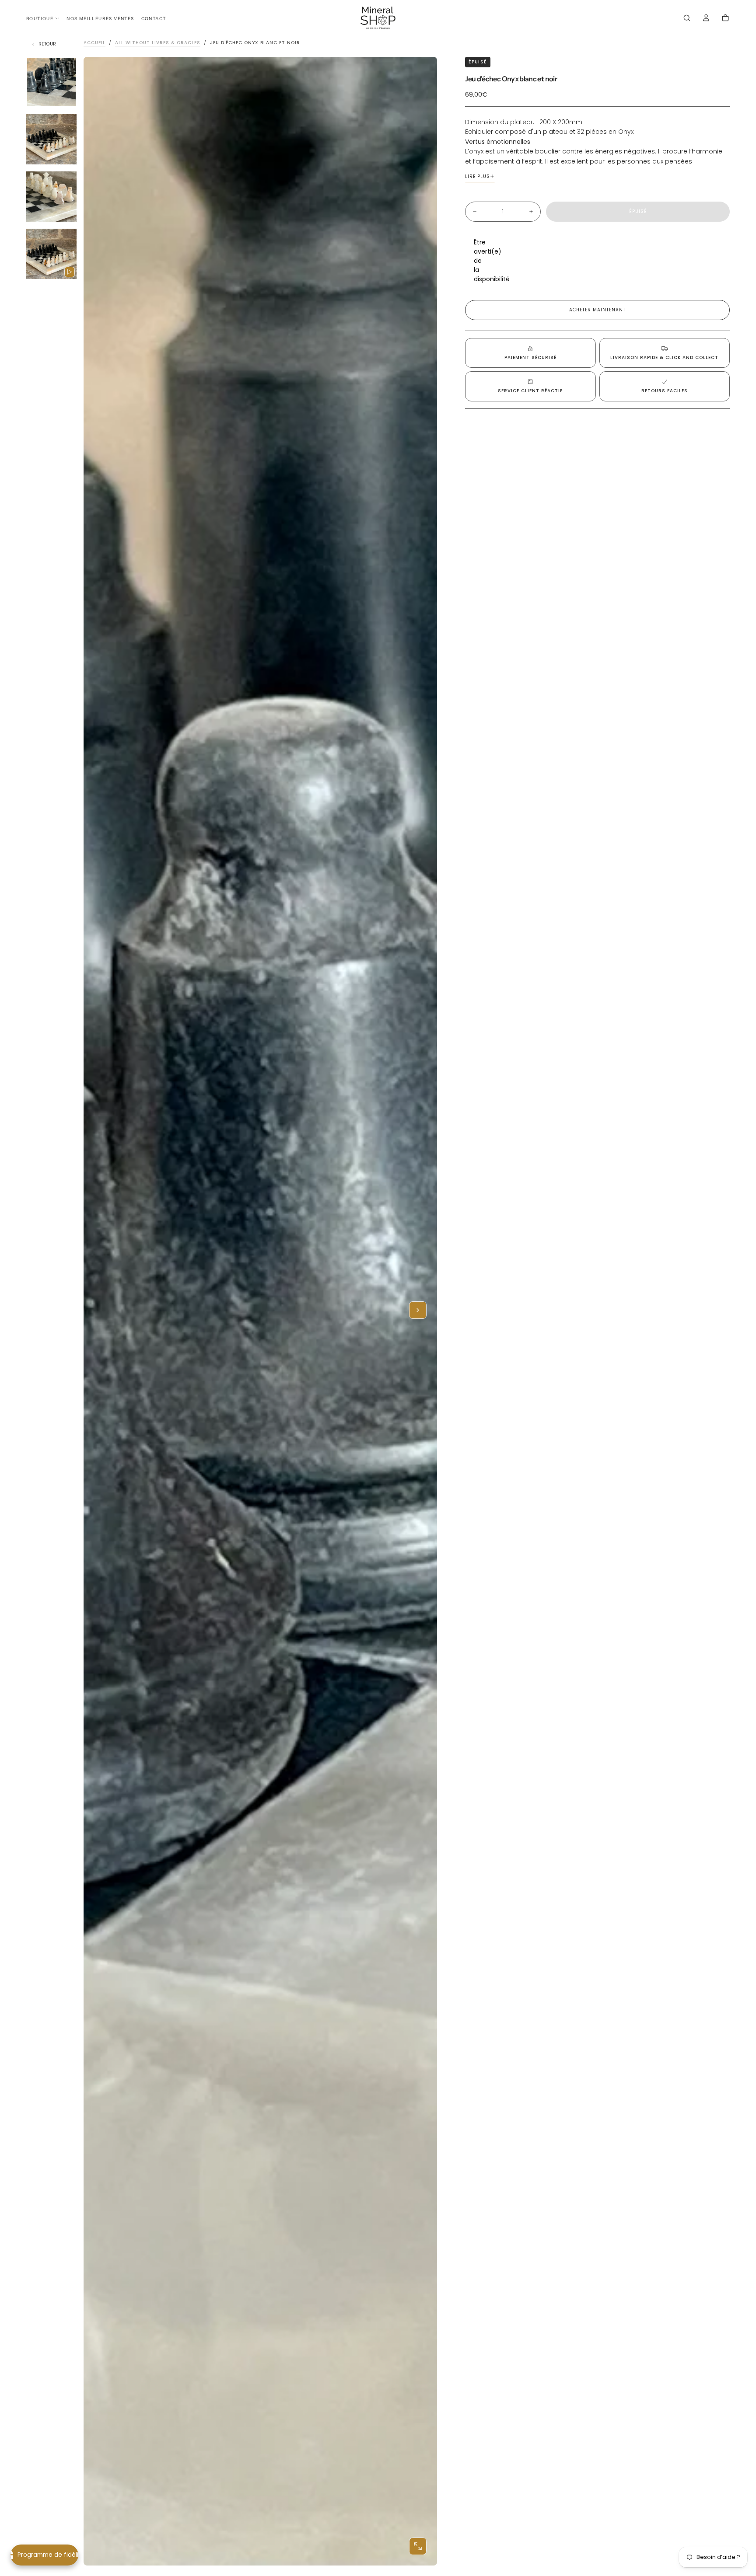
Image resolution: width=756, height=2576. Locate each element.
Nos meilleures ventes (100, 19)
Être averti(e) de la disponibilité (480, 261)
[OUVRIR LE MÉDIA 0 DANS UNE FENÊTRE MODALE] (418, 2546)
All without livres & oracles (158, 43)
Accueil (94, 43)
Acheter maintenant (597, 310)
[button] (687, 19)
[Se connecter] (706, 19)
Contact (154, 19)
